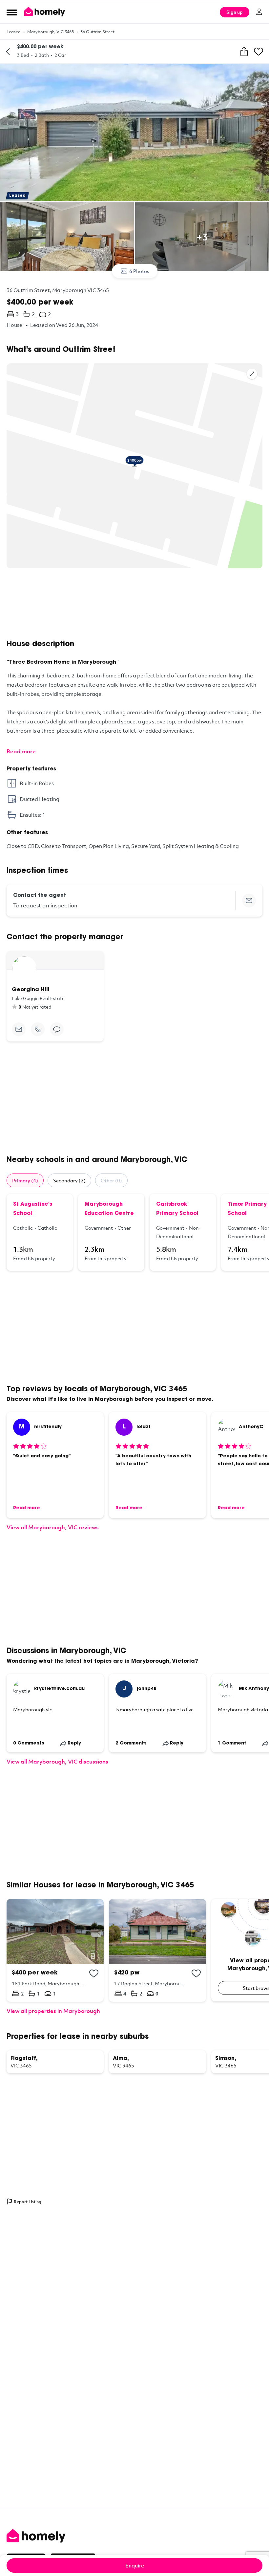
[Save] (259, 52)
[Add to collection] (94, 1973)
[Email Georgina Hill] (19, 1029)
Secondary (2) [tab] (69, 1180)
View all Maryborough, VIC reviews (53, 1527)
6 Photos (139, 271)
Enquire (135, 2565)
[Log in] (259, 12)
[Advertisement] (134, 604)
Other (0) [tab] (111, 1180)
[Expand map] (252, 374)
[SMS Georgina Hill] (57, 1029)
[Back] (8, 52)
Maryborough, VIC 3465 (51, 32)
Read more (21, 751)
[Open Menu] (12, 12)
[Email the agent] (249, 900)
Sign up (235, 12)
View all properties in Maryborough (53, 2011)
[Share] (244, 52)
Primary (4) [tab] (25, 1180)
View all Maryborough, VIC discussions (57, 1761)
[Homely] (134, 2536)
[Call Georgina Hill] (38, 1029)
